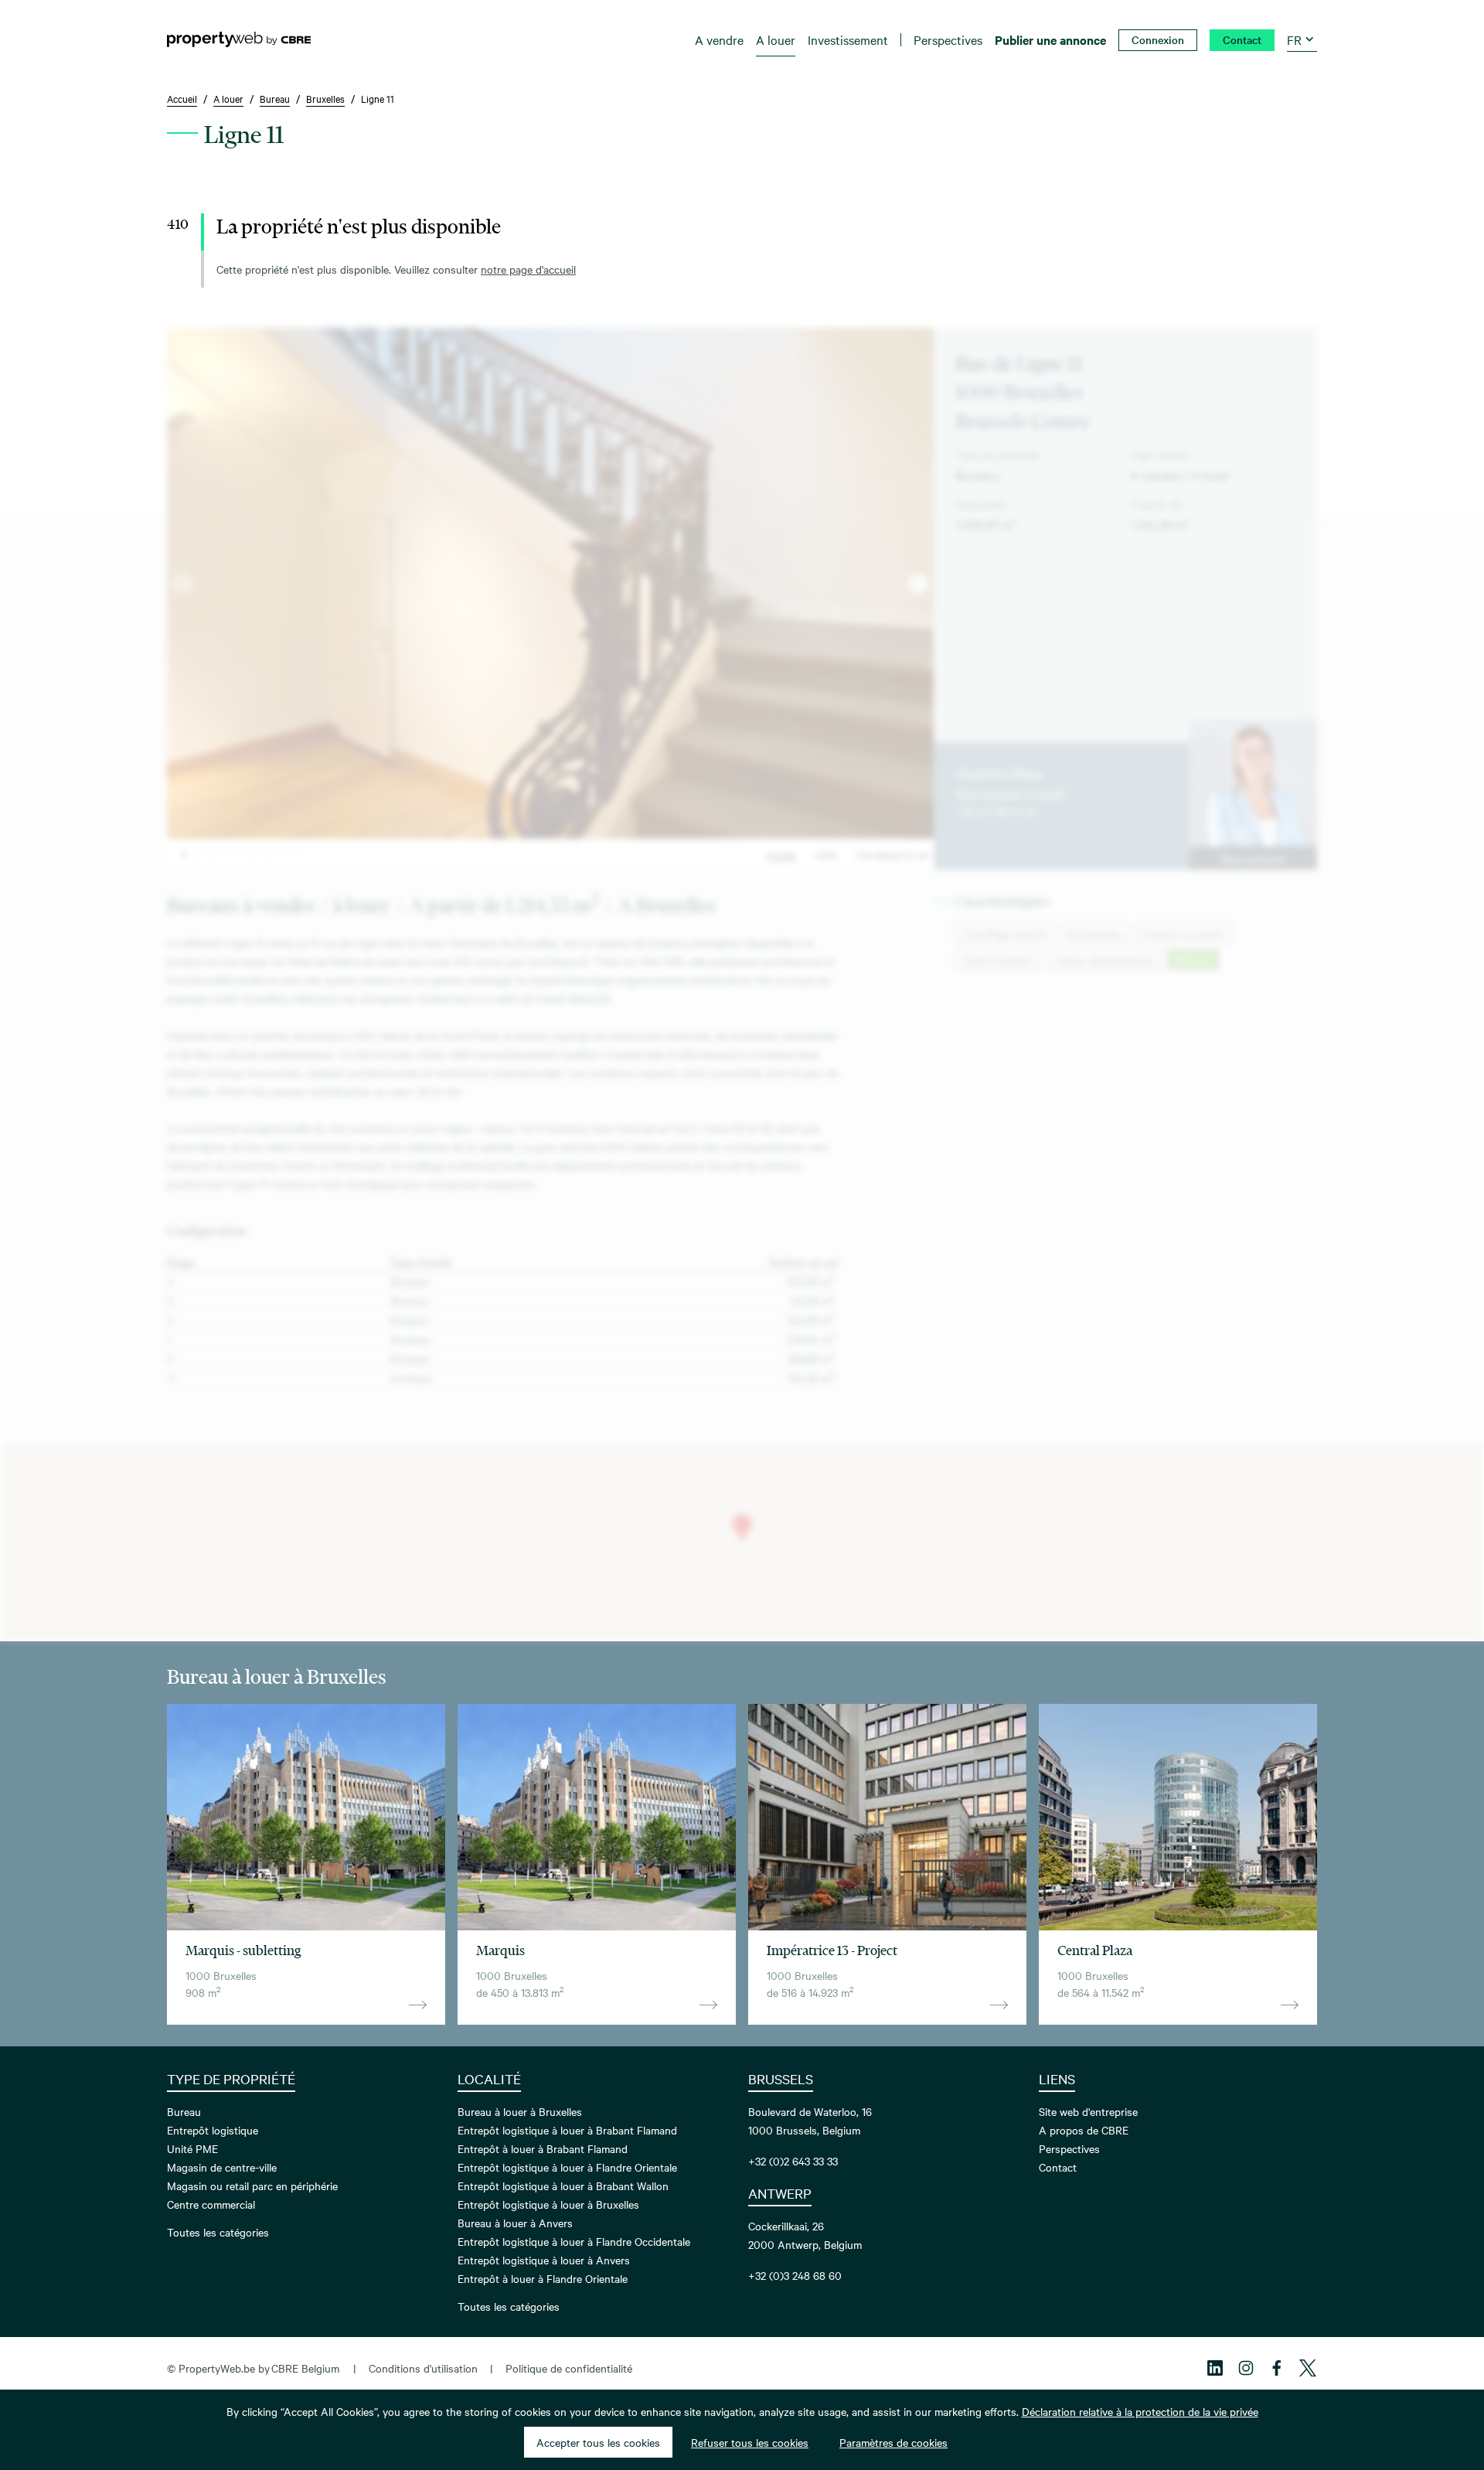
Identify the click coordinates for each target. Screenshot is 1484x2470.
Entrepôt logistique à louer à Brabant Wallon (563, 2186)
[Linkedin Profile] (1215, 2368)
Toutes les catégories (218, 2232)
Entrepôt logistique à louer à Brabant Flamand (567, 2130)
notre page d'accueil (528, 269)
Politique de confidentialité (569, 2368)
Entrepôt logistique (213, 2130)
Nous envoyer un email (1010, 792)
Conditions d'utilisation (423, 2368)
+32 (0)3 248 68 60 (795, 2275)
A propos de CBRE (1084, 2130)
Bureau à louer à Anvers (515, 2223)
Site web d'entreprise (1088, 2111)
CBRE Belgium (305, 2368)
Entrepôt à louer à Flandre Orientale (543, 2278)
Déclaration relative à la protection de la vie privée (1140, 2411)
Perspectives (1069, 2148)
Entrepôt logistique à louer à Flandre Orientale (567, 2167)
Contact (1058, 2167)
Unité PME (192, 2148)
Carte (826, 854)
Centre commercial (211, 2204)
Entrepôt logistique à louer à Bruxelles (548, 2204)
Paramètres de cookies (893, 2442)
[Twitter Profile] (1308, 2368)
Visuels (781, 854)
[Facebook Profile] (1277, 2368)
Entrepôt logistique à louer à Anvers (544, 2260)
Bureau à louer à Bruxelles (520, 2111)
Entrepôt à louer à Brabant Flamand (543, 2148)
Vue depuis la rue (892, 854)
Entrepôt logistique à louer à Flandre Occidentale (574, 2241)
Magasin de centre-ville (222, 2167)
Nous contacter (1253, 858)
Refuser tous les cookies (750, 2442)
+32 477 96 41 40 (997, 811)
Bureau (184, 2111)
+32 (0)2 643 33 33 (793, 2161)
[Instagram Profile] (1246, 2368)
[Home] (239, 39)
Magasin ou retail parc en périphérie (252, 2186)
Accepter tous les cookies (598, 2442)
